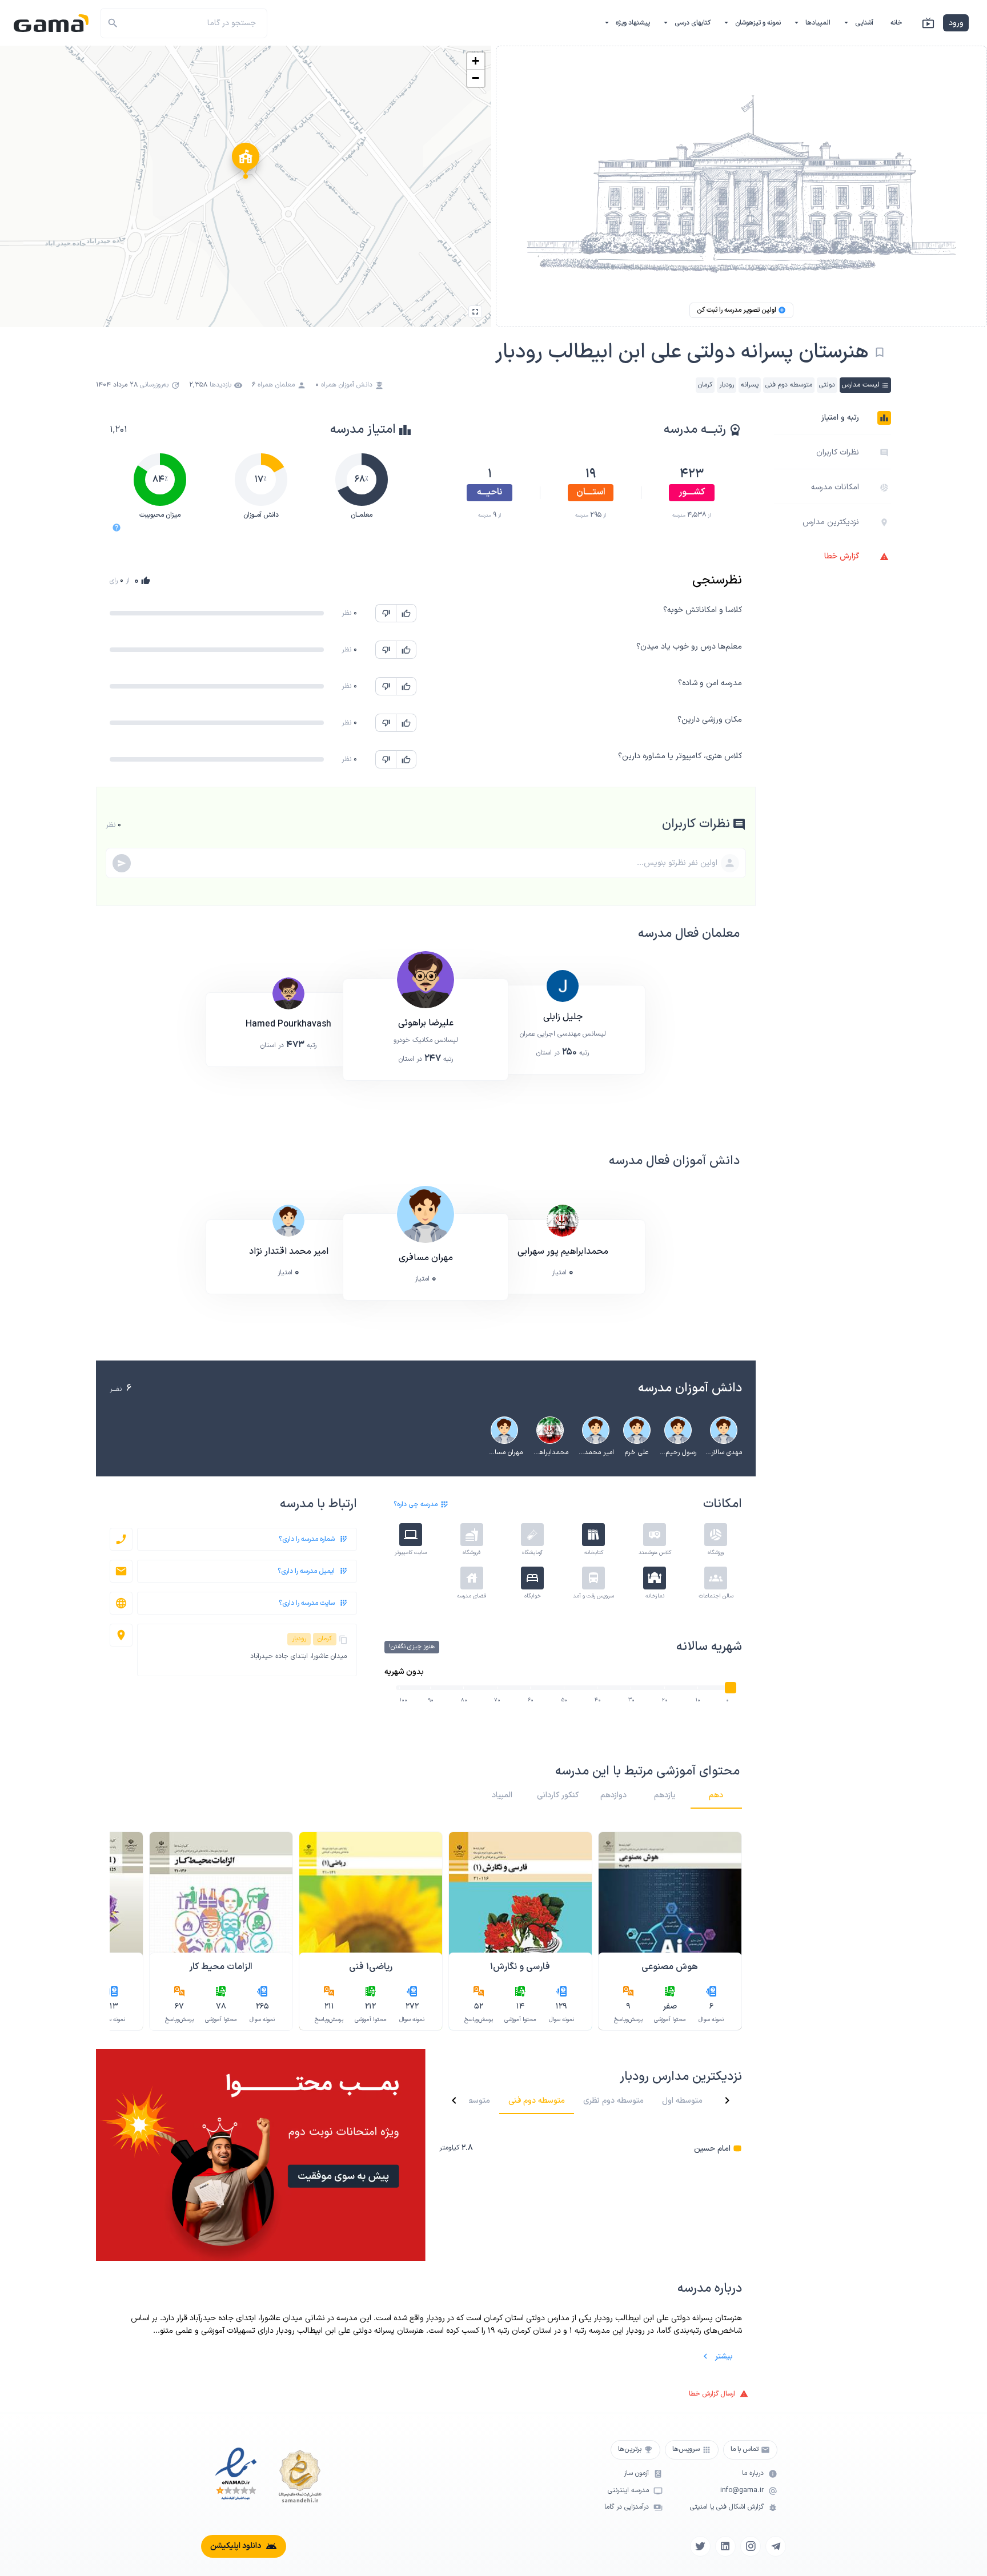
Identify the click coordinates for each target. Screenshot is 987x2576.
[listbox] (832, 487)
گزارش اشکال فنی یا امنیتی (727, 2507)
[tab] (716, 1795)
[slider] (731, 1688)
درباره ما (753, 2474)
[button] (246, 164)
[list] (590, 2148)
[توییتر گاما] (700, 2546)
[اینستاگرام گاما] (751, 2546)
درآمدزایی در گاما (627, 2507)
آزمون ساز (636, 2474)
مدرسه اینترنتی (628, 2491)
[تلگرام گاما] (776, 2546)
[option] (832, 418)
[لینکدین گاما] (725, 2546)
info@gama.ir (742, 2491)
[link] (590, 2148)
